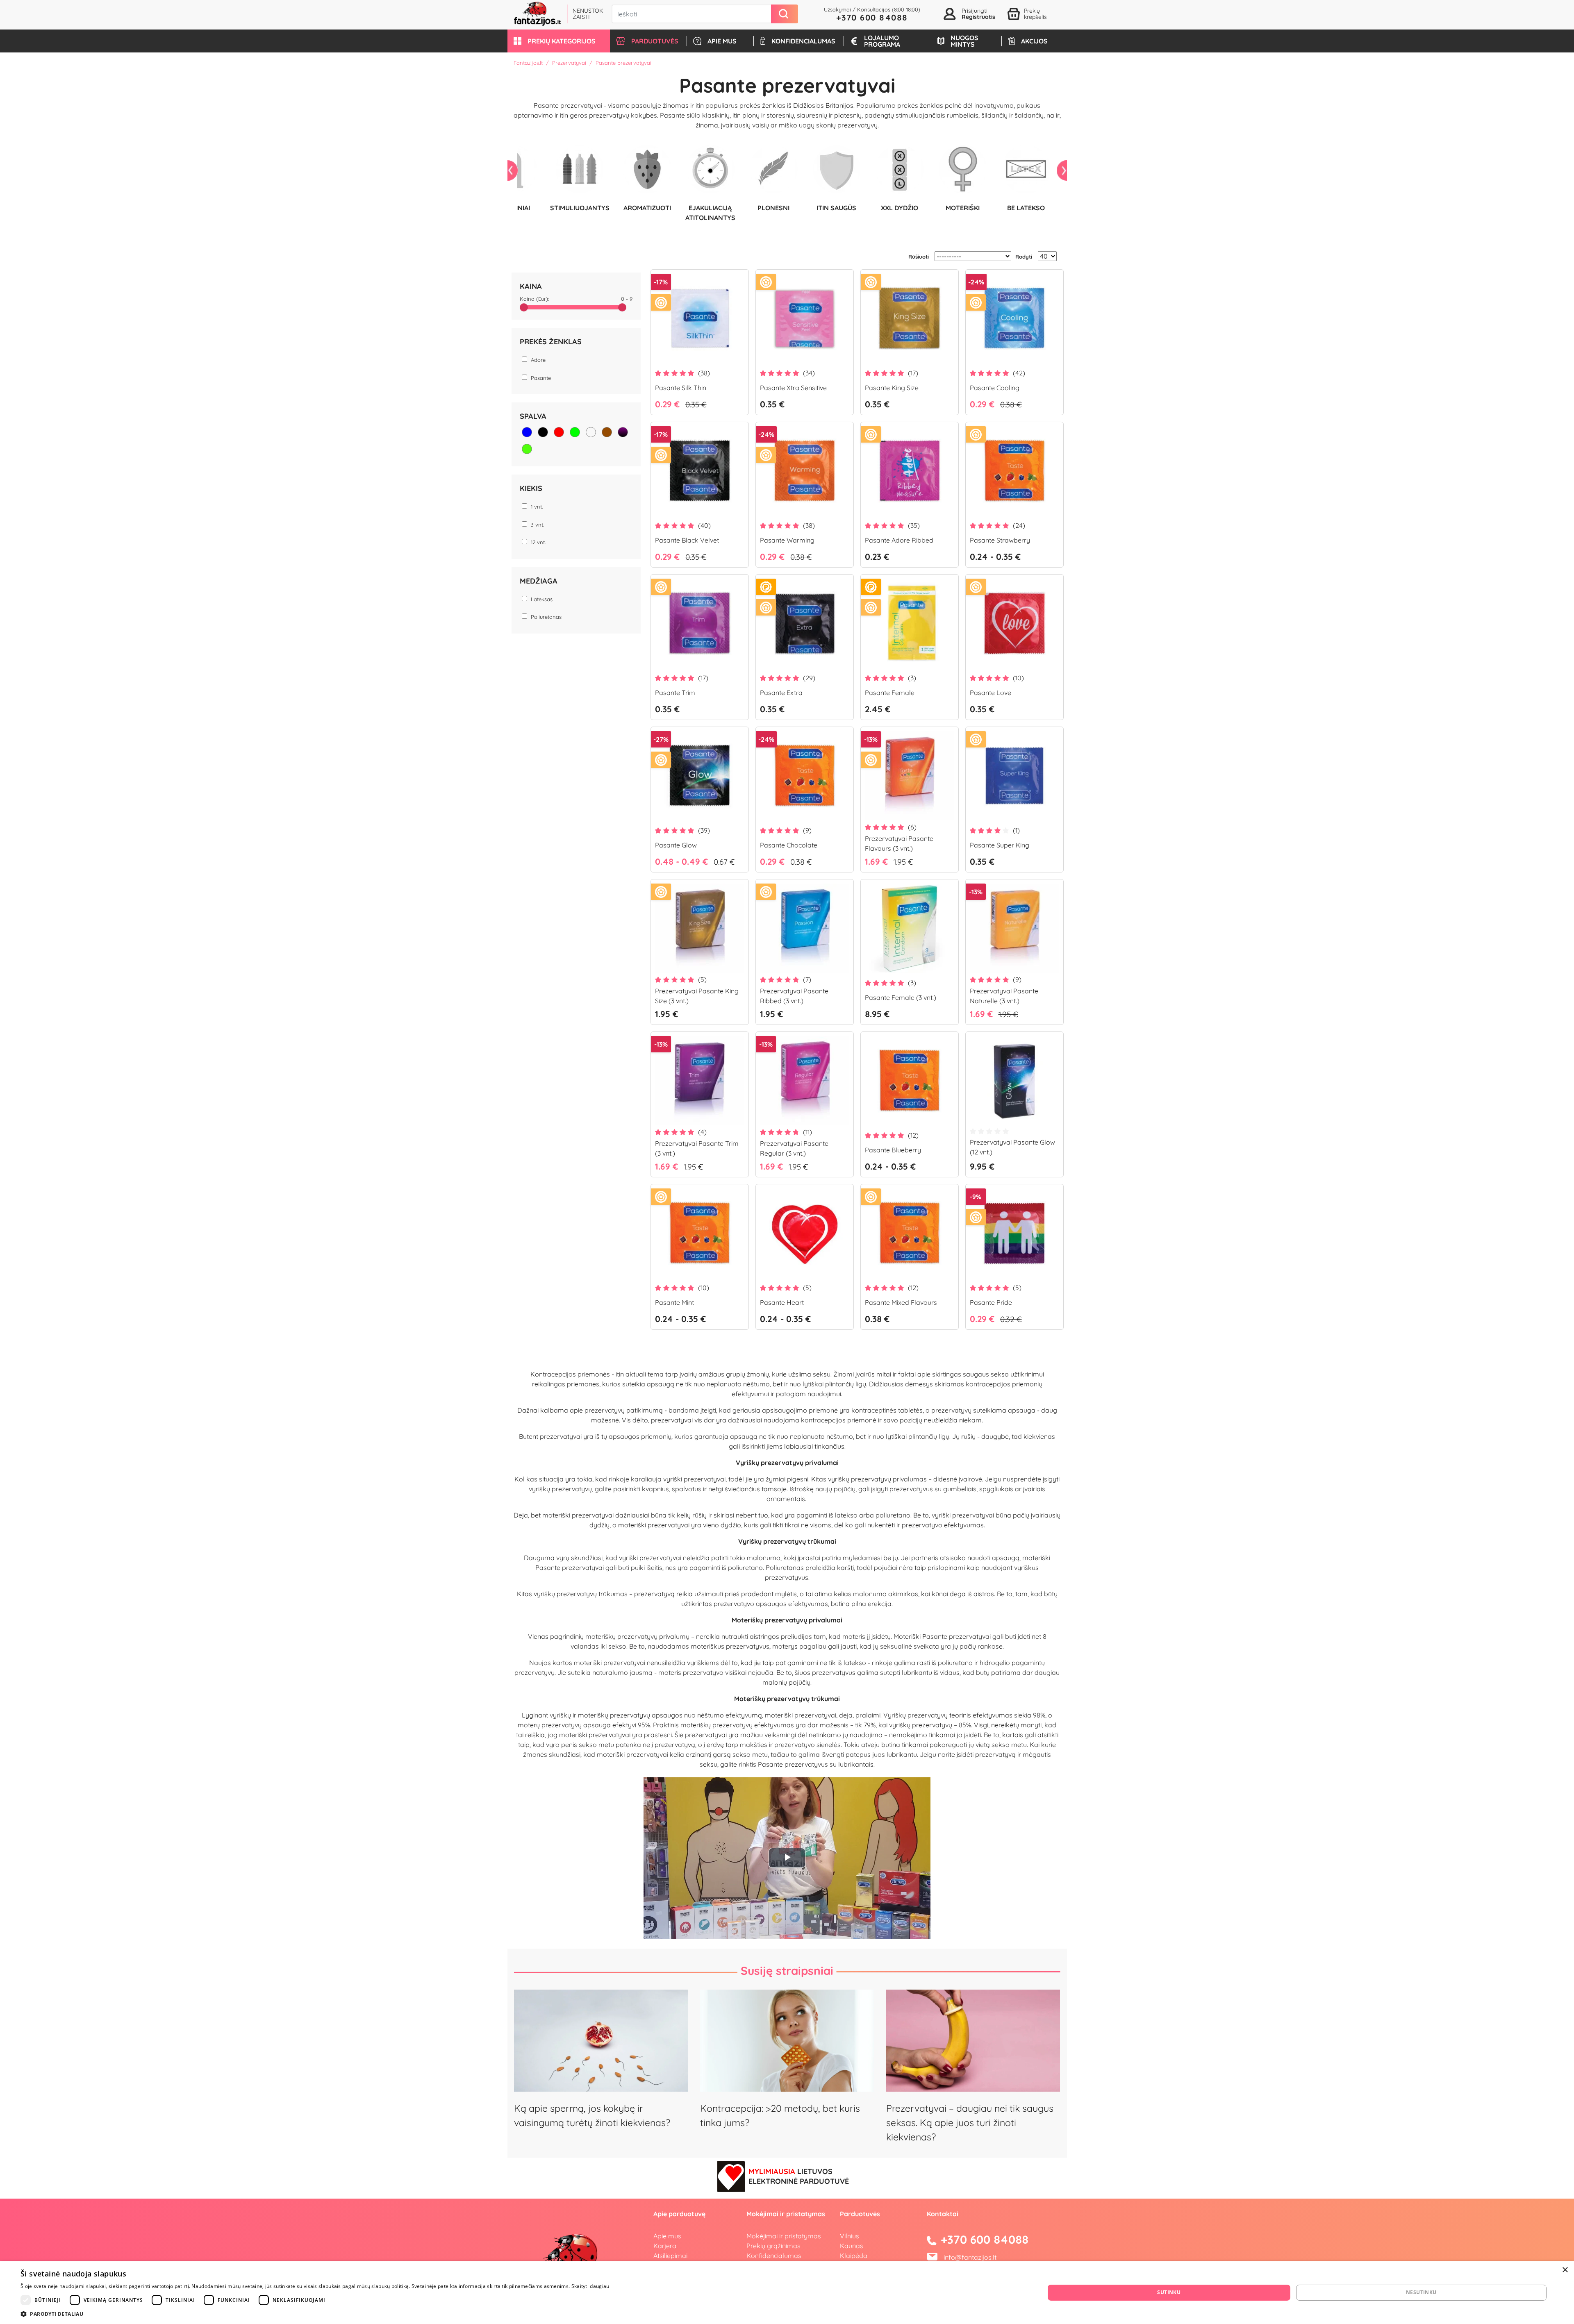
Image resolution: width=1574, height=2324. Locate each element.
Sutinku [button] (1169, 2292)
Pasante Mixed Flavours (901, 1302)
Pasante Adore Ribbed (899, 540)
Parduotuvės (860, 2214)
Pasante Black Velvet (687, 540)
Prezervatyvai (569, 63)
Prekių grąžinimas (773, 2246)
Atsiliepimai (670, 2256)
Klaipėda (854, 2256)
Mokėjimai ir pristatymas (784, 2236)
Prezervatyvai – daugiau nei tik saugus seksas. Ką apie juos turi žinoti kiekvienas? (970, 2123)
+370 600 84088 (872, 17)
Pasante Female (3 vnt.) (901, 997)
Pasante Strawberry (1000, 540)
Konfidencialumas (774, 2256)
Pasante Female (890, 693)
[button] (559, 41)
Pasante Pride (991, 1302)
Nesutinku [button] (1421, 2292)
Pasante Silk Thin (681, 388)
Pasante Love (991, 693)
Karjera (665, 2246)
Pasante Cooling (995, 388)
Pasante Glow (676, 845)
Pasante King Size (892, 388)
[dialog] (787, 2293)
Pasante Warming (787, 540)
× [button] (1565, 2270)
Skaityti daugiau (590, 2286)
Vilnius (850, 2236)
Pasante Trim (675, 693)
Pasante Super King (1000, 845)
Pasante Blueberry (893, 1150)
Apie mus (667, 2236)
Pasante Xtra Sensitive (793, 388)
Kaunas (852, 2246)
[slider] (524, 307)
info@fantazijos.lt (970, 2257)
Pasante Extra (781, 693)
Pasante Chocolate (789, 845)
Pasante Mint (674, 1302)
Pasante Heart (782, 1302)
